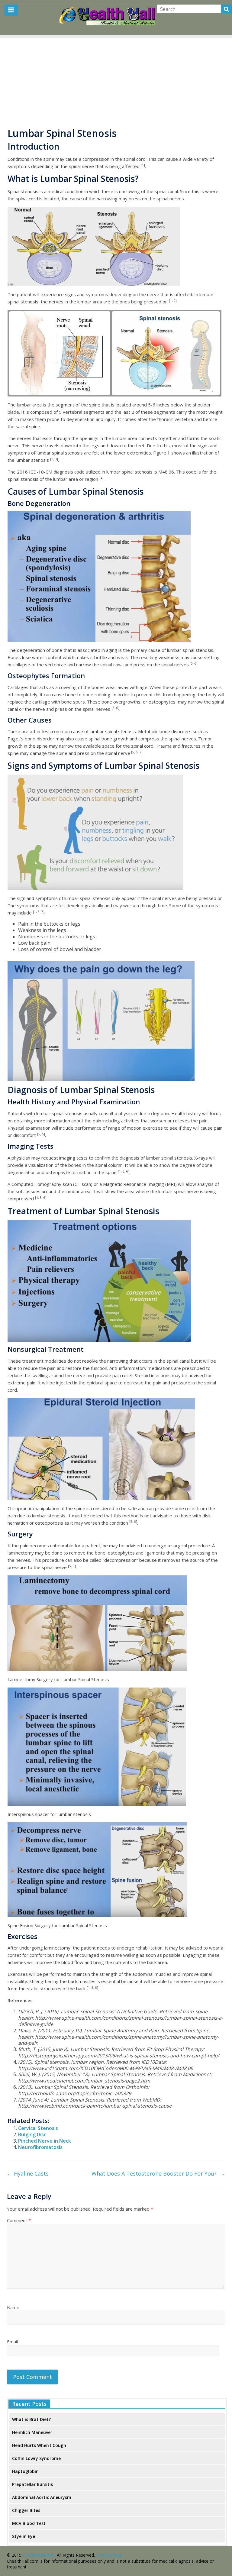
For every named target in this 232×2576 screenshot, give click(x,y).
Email (12, 2341)
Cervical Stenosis (38, 2128)
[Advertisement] (116, 80)
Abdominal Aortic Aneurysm (42, 2497)
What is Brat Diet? (31, 2419)
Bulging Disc (32, 2134)
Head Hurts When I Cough (39, 2445)
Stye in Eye (24, 2536)
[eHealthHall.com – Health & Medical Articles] (108, 9)
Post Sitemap (109, 2555)
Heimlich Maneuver (32, 2432)
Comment (19, 2220)
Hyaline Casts (28, 2173)
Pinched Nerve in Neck (45, 2141)
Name (13, 2307)
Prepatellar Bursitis (32, 2484)
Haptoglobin (25, 2471)
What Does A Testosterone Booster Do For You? (158, 2173)
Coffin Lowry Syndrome (36, 2458)
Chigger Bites (26, 2510)
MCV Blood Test (29, 2523)
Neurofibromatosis (40, 2147)
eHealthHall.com (39, 2555)
